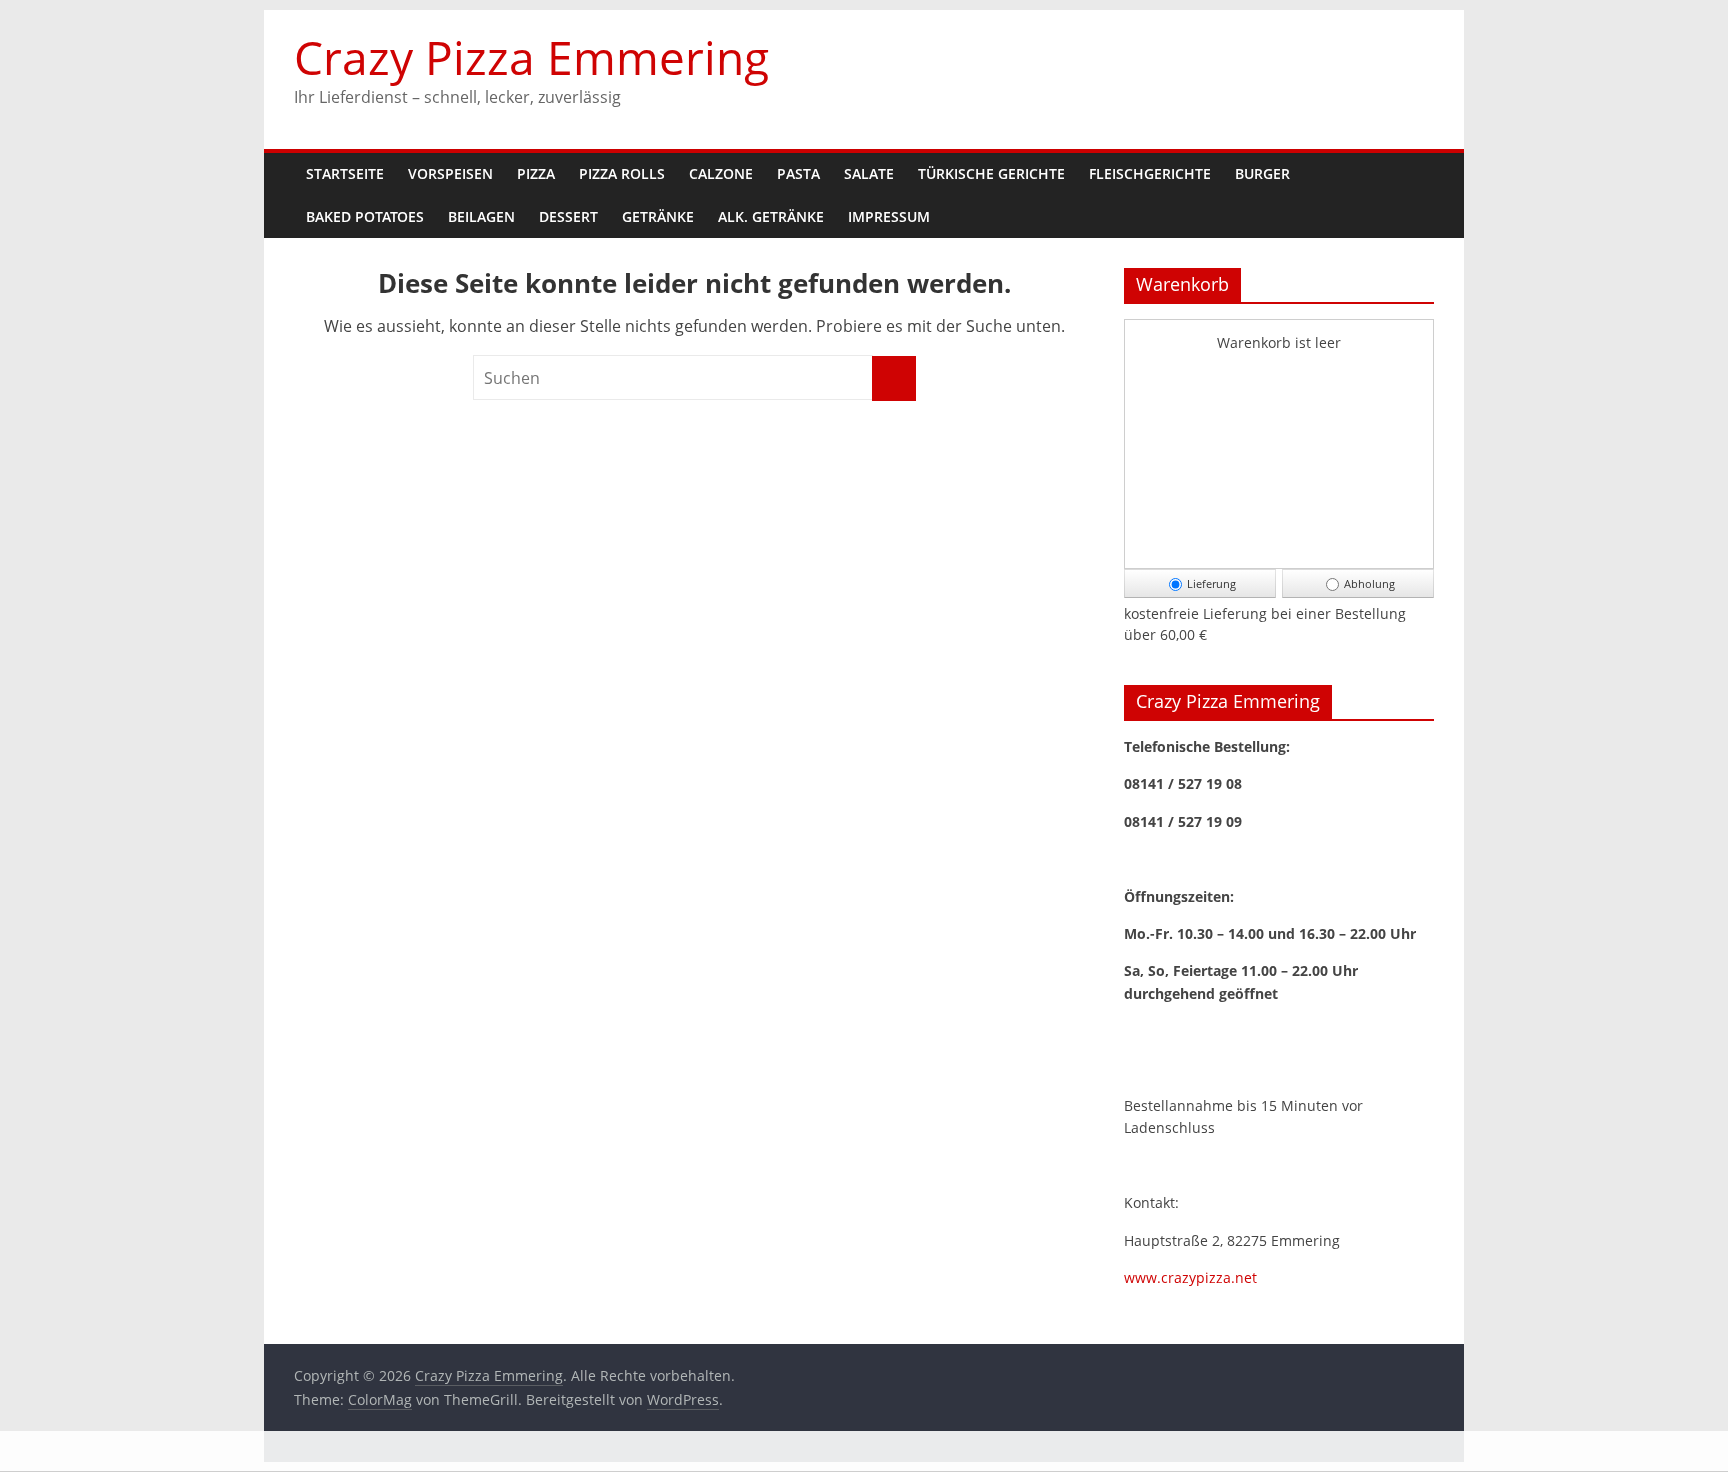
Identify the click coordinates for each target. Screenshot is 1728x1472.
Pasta (798, 173)
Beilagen (481, 216)
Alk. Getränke (771, 216)
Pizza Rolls (622, 173)
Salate (869, 173)
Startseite (345, 173)
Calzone (721, 173)
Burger (1262, 173)
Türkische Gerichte (991, 173)
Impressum (889, 216)
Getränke (658, 216)
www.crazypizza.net (1190, 1277)
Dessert (568, 216)
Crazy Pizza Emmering (531, 57)
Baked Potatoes (365, 216)
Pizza (536, 173)
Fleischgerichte (1150, 173)
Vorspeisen (450, 173)
